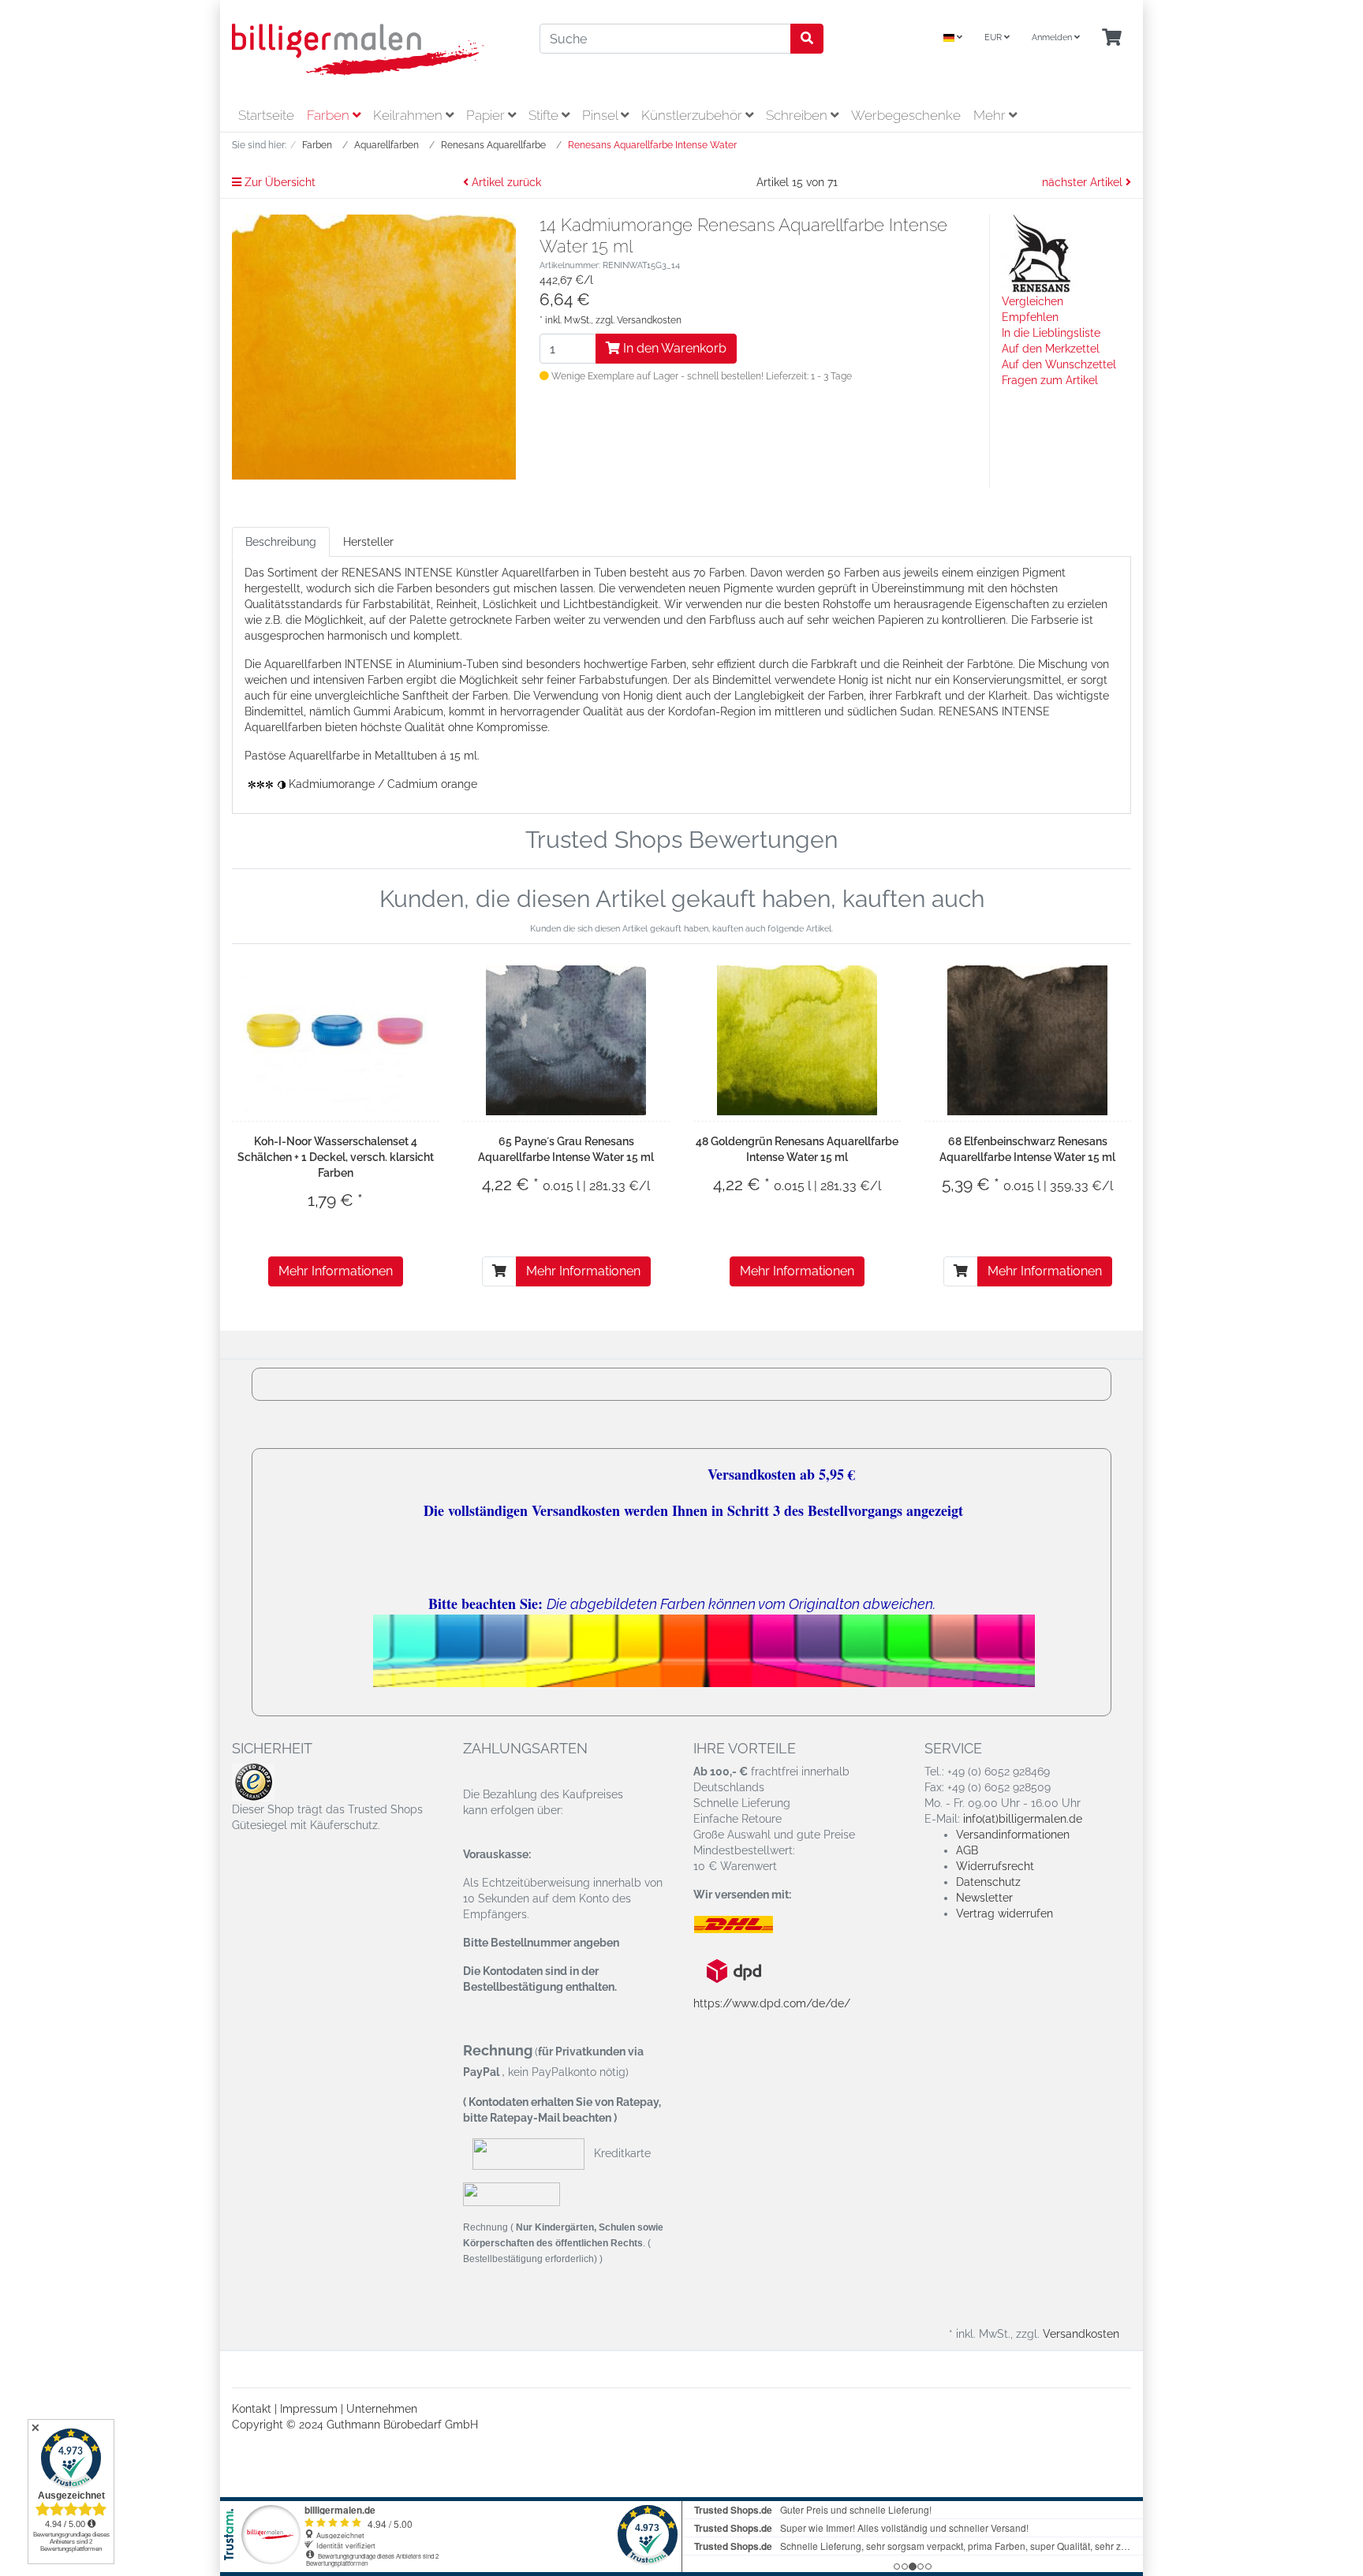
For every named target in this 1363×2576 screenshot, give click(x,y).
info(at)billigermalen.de (1023, 1819)
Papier (487, 115)
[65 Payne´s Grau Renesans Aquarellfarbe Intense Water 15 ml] (566, 1040)
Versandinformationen (1013, 1835)
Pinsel (601, 115)
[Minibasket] (1112, 38)
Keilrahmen (409, 115)
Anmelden (1053, 37)
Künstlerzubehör (693, 115)
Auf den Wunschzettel (1059, 364)
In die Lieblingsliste (1051, 333)
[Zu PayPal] (512, 2193)
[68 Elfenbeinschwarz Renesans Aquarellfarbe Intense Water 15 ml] (1027, 1040)
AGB (967, 1850)
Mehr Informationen (336, 1271)
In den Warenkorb (673, 348)
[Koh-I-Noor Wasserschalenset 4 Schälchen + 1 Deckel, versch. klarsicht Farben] (335, 1040)
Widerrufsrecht (995, 1866)
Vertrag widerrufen (1005, 1913)
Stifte (545, 115)
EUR (994, 37)
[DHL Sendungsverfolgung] (747, 1925)
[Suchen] (807, 39)
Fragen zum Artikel (1050, 380)
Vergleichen (1033, 301)
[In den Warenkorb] (499, 1271)
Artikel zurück (505, 182)
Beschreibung (281, 542)
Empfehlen (1030, 317)
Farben (330, 115)
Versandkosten (649, 320)
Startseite (266, 115)
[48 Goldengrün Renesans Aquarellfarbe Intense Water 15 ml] (797, 1040)
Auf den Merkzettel (1051, 349)
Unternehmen (382, 2409)
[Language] (953, 38)
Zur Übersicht (278, 182)
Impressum (309, 2409)
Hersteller (368, 542)
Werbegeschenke (906, 115)
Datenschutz (988, 1882)
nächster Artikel (1084, 182)
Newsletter (984, 1898)
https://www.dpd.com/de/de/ (772, 2003)
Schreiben (798, 115)
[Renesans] (1041, 253)
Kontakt (252, 2409)
